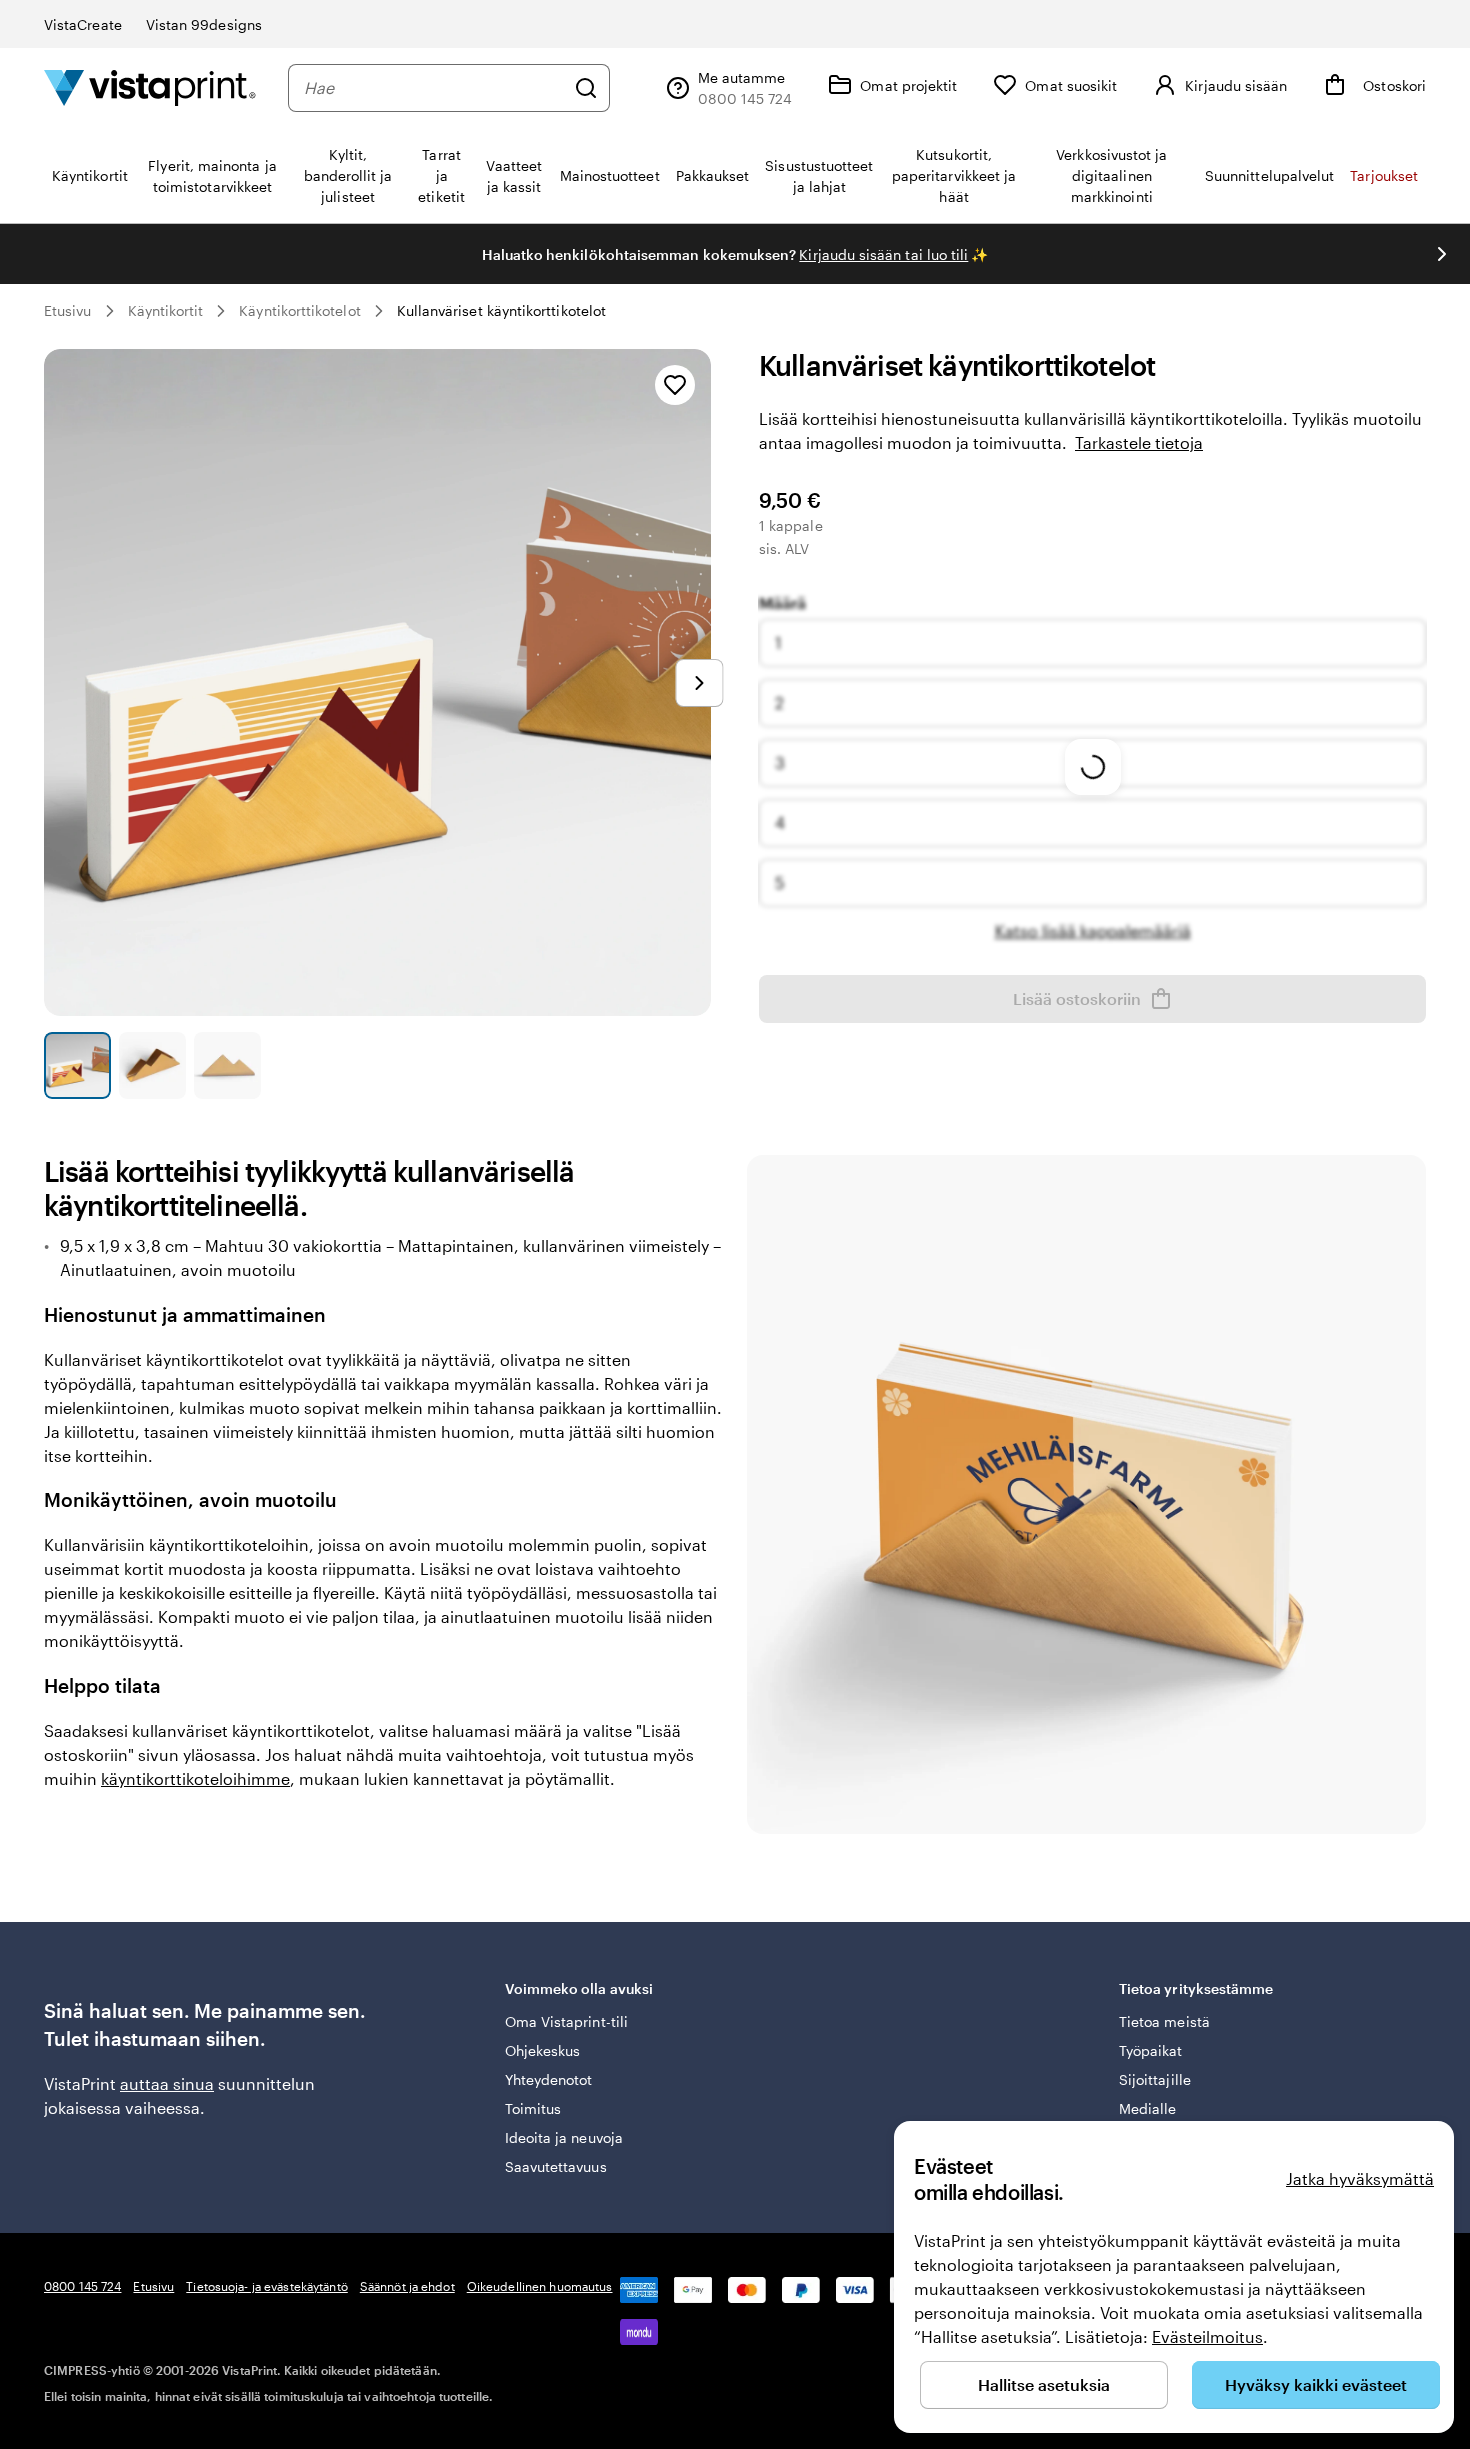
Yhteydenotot (549, 2079)
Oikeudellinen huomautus (540, 2286)
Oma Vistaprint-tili (566, 2021)
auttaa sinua (167, 2083)
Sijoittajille (1155, 2079)
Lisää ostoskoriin (1077, 998)
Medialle (1148, 2108)
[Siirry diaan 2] (152, 1065)
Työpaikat (1151, 2050)
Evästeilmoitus (1207, 2336)
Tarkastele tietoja (1139, 442)
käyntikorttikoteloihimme (195, 1778)
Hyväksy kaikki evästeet (1316, 2384)
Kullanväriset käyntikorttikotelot (501, 310)
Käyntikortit (166, 310)
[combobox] (434, 88)
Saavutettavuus (556, 2166)
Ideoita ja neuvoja (564, 2137)
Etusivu (68, 310)
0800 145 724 (82, 2286)
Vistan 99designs (204, 24)
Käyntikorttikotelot (299, 310)
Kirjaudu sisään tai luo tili (883, 254)
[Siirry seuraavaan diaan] (1442, 254)
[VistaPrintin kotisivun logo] (150, 87)
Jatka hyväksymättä (1360, 2178)
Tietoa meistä (1164, 2021)
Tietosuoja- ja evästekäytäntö (266, 2286)
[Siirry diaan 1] (77, 1065)
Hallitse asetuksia (1044, 2384)
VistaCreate (83, 24)
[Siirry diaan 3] (227, 1065)
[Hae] (586, 88)
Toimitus (533, 2108)
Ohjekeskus (543, 2050)
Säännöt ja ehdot (407, 2286)
